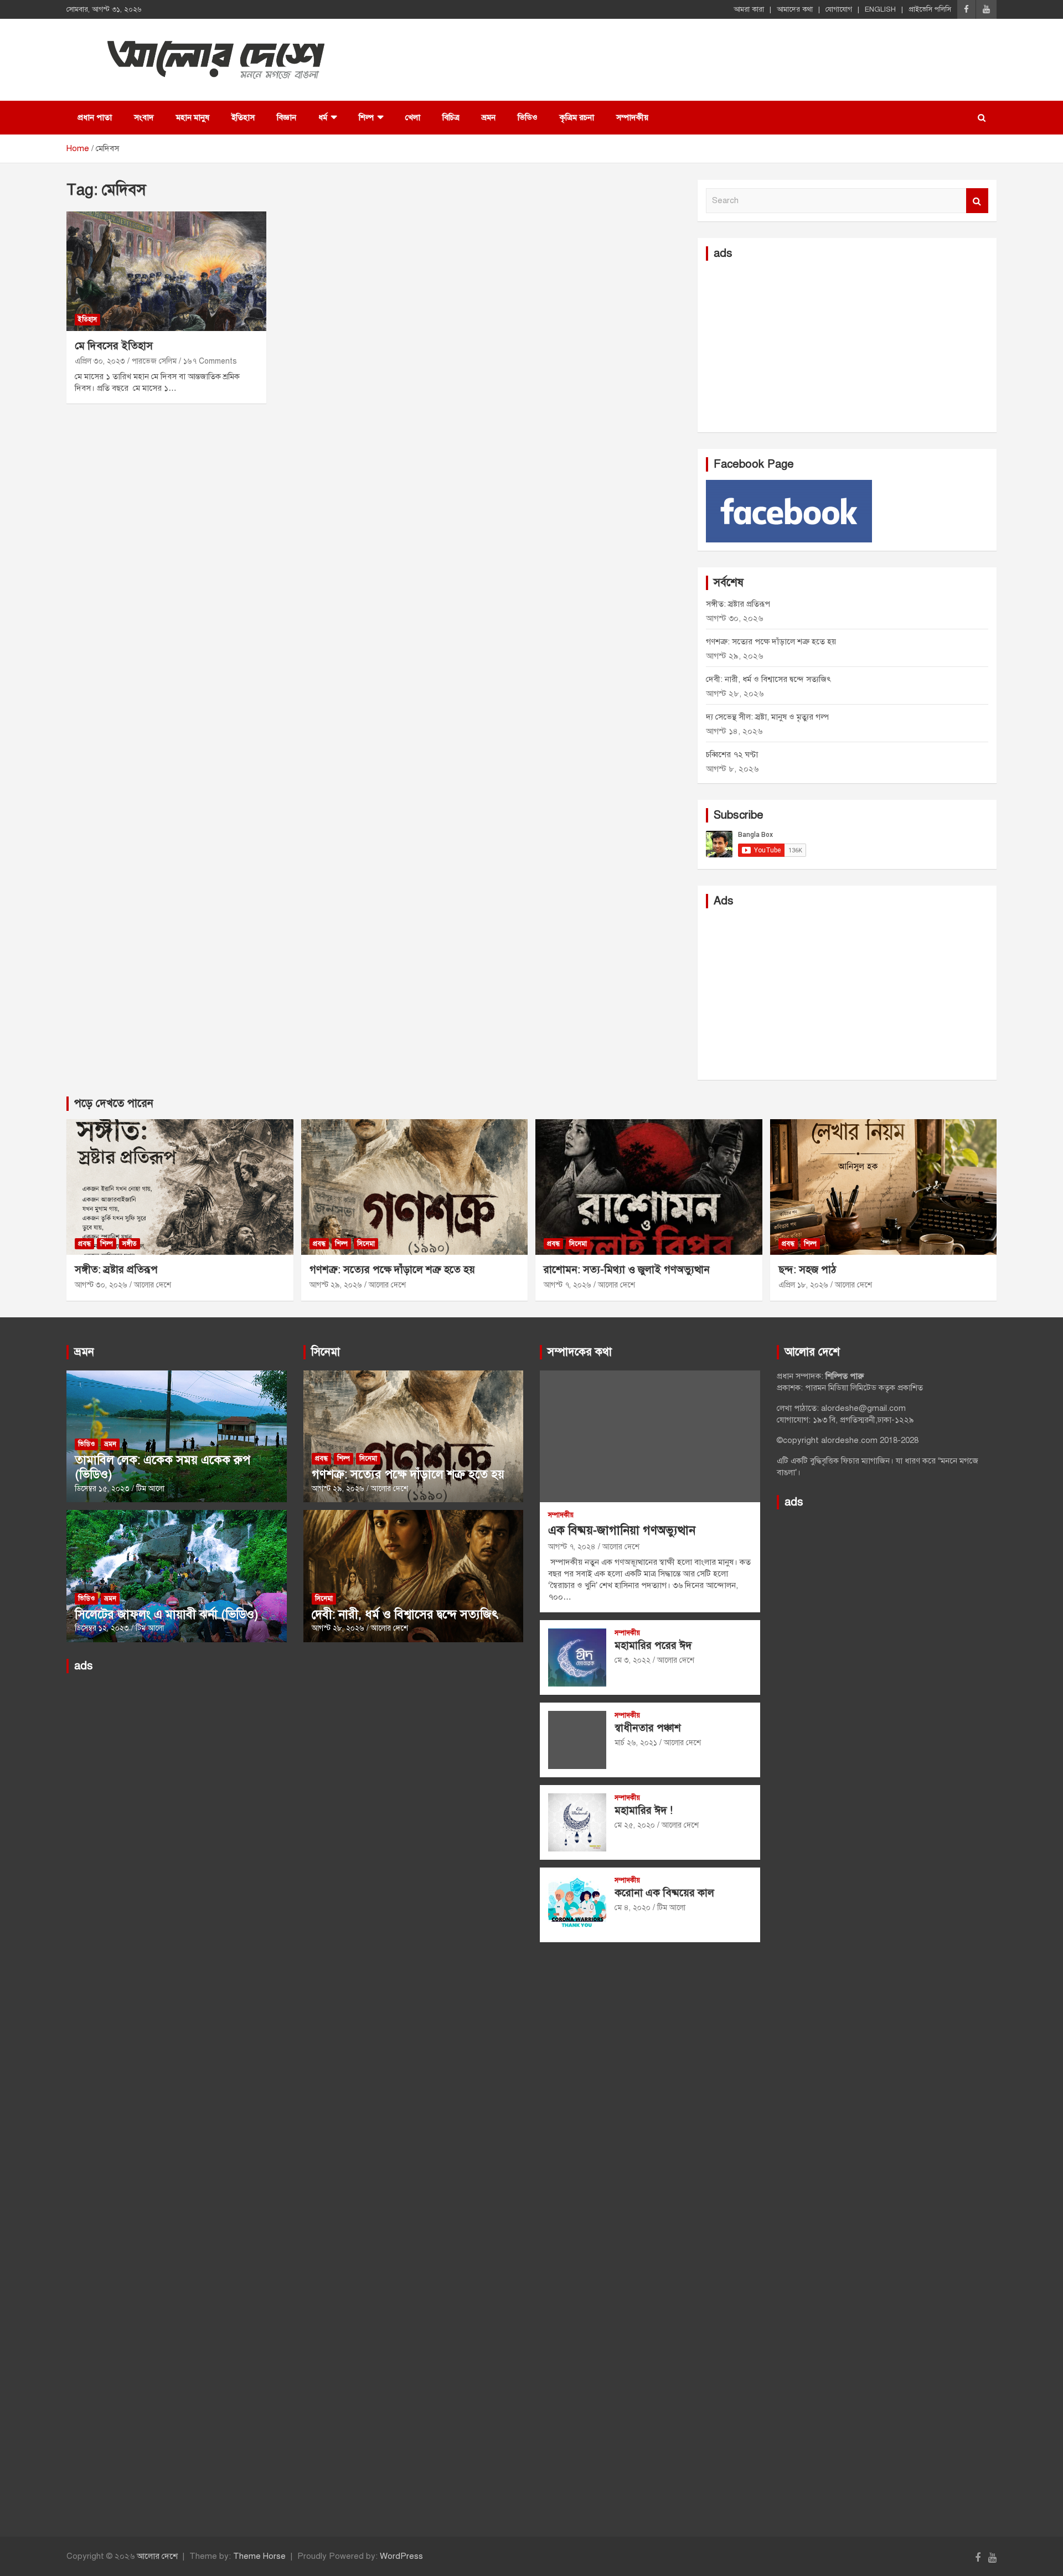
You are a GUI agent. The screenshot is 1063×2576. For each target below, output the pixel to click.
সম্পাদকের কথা (580, 1352)
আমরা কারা (749, 9)
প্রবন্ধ (84, 1244)
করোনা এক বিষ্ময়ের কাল (664, 1893)
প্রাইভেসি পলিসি (930, 9)
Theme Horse (259, 2556)
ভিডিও (528, 117)
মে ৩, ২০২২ (633, 1660)
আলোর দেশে (153, 1285)
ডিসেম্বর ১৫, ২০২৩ (102, 1489)
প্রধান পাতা (95, 117)
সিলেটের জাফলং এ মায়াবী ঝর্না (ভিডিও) (167, 1614)
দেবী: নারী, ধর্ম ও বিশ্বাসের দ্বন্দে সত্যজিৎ (768, 679)
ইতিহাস (243, 117)
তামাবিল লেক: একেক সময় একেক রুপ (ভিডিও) (162, 1467)
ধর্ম (323, 117)
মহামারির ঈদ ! (644, 1810)
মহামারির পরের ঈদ (653, 1645)
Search (977, 201)
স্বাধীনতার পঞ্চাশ (648, 1728)
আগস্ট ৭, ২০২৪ (572, 1547)
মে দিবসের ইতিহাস (114, 346)
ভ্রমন (489, 117)
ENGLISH (880, 9)
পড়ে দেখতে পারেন (114, 1103)
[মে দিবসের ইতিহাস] (166, 271)
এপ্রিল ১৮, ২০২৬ (803, 1285)
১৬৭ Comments (210, 361)
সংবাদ (144, 117)
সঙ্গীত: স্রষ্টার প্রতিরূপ (738, 604)
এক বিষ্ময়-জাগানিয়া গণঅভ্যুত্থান (622, 1530)
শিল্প (366, 117)
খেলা (413, 117)
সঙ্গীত (130, 1244)
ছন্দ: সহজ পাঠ (807, 1269)
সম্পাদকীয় (632, 117)
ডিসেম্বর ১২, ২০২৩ (102, 1628)
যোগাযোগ (839, 9)
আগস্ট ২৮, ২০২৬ (338, 1628)
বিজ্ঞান (287, 117)
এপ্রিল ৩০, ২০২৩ (100, 361)
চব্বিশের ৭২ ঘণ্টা (732, 754)
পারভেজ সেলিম (154, 361)
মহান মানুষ (193, 117)
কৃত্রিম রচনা (577, 117)
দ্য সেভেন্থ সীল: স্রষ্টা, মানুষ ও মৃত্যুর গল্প (767, 717)
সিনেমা (366, 1244)
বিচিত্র (451, 117)
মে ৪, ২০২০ (633, 1908)
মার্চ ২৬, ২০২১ (636, 1743)
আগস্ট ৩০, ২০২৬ (101, 1285)
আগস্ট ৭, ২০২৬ (567, 1285)
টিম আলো (150, 1489)
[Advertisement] (847, 346)
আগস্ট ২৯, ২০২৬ (336, 1285)
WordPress (401, 2556)
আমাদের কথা (795, 9)
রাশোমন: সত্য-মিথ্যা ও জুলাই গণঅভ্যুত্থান (627, 1269)
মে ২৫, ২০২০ (635, 1825)
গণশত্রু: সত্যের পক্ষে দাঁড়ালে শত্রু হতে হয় (771, 642)
